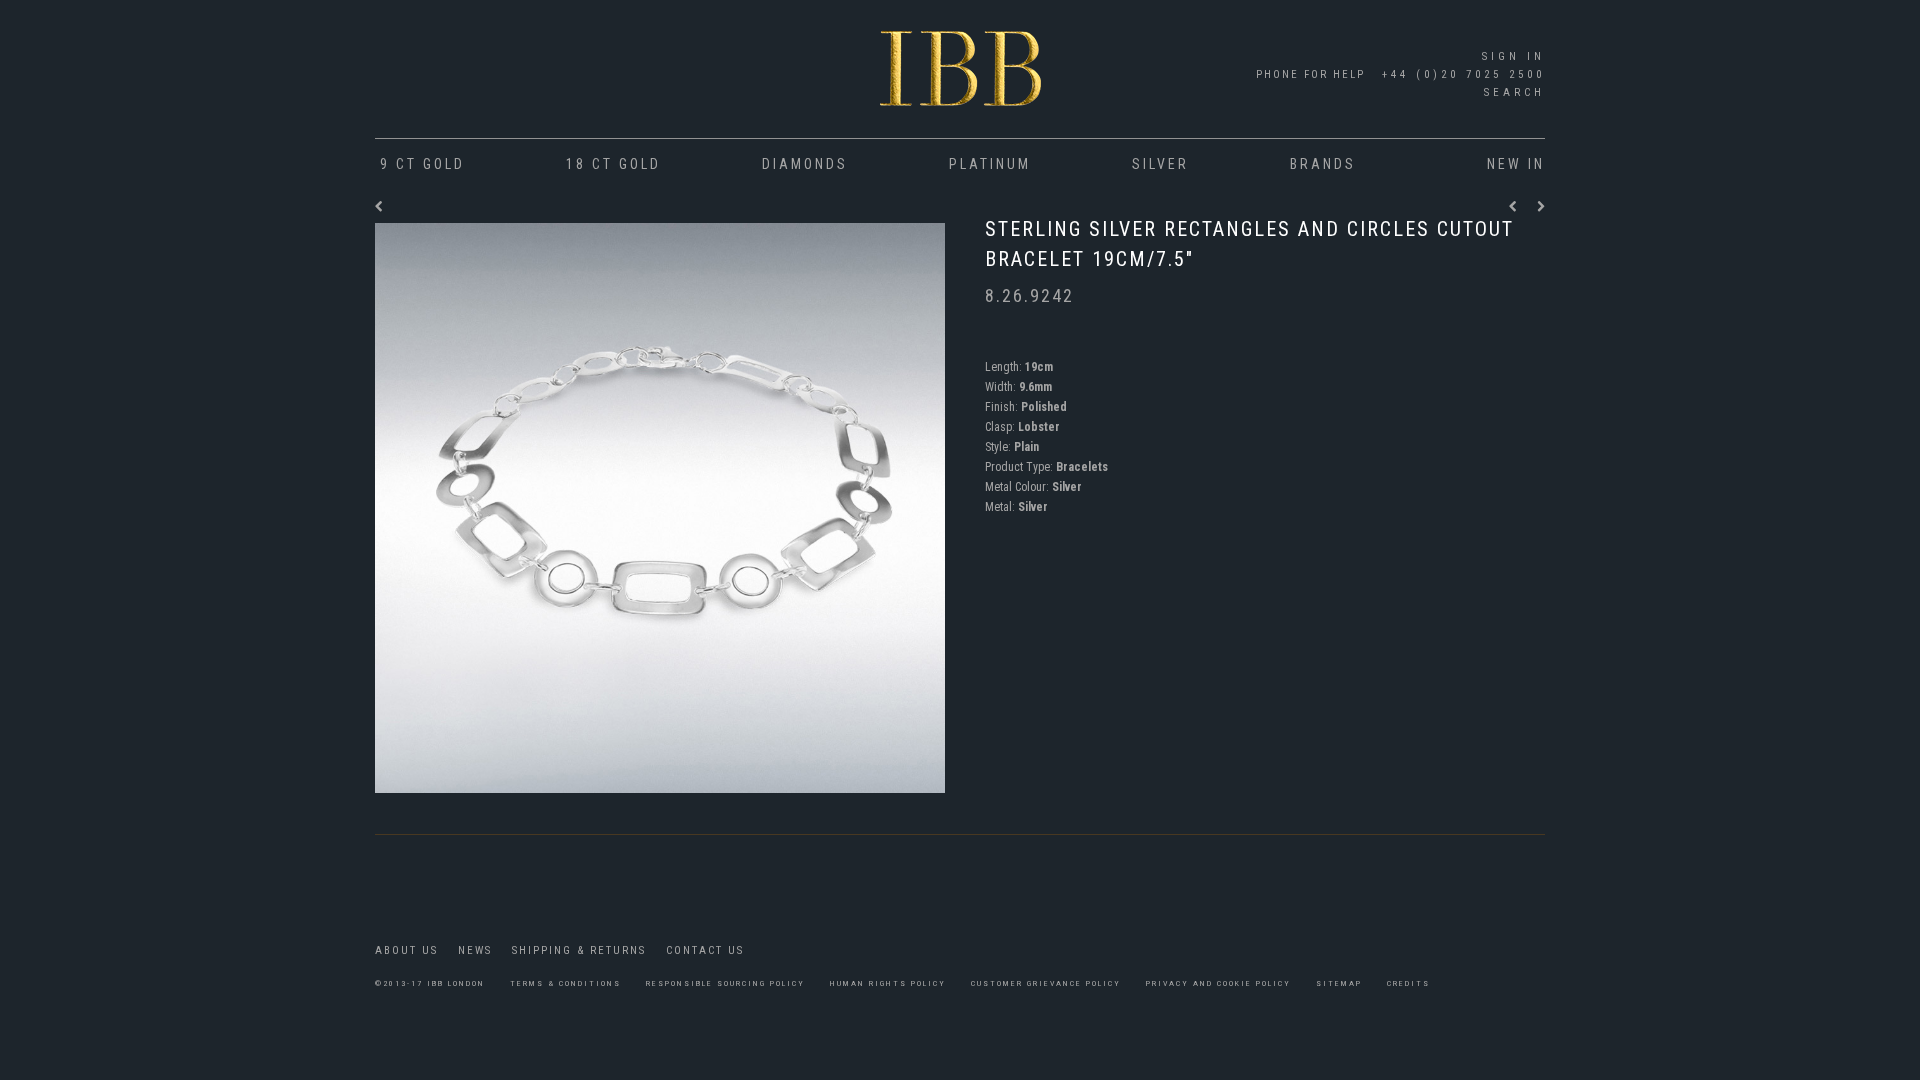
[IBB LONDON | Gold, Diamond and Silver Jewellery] (960, 74)
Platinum (990, 164)
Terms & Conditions (565, 983)
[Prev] (1518, 207)
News (475, 950)
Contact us (705, 950)
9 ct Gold (422, 164)
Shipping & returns (579, 950)
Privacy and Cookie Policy (1218, 983)
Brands (1323, 164)
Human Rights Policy (888, 983)
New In (1516, 164)
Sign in (1513, 56)
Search (1514, 92)
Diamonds (805, 164)
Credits (1408, 983)
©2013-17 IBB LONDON (430, 983)
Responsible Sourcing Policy (725, 983)
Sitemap (1339, 983)
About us (406, 950)
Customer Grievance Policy (1046, 983)
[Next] (1541, 207)
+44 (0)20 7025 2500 (1460, 74)
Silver (1160, 164)
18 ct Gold (613, 164)
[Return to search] (380, 207)
